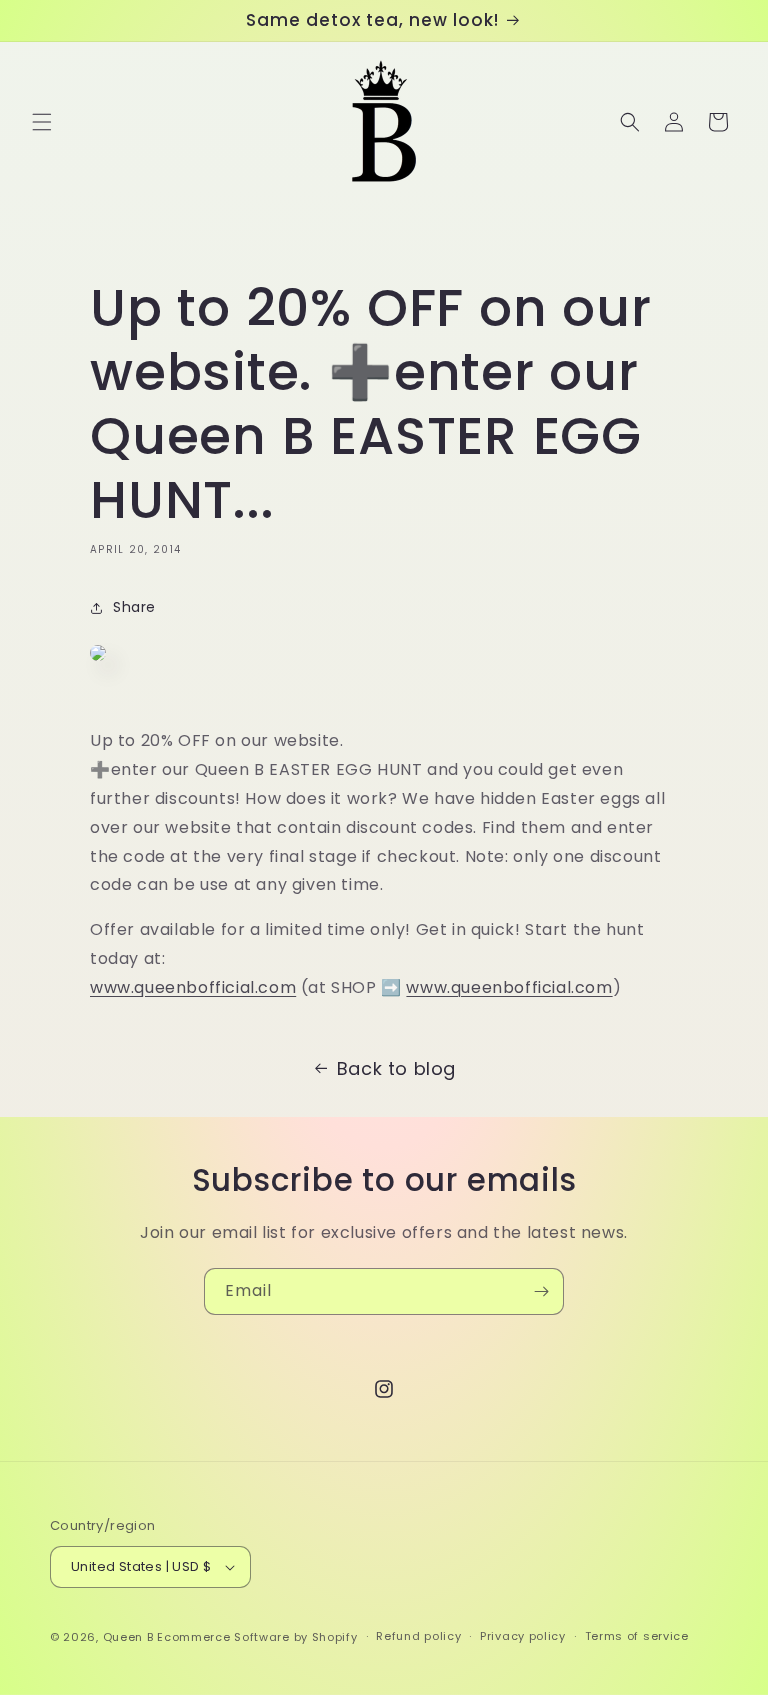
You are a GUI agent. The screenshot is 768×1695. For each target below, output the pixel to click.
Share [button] (134, 607)
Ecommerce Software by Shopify (257, 1637)
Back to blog (396, 1068)
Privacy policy (523, 1636)
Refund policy (418, 1636)
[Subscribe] (541, 1291)
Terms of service (637, 1636)
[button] (42, 122)
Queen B (128, 1637)
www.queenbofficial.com (193, 987)
